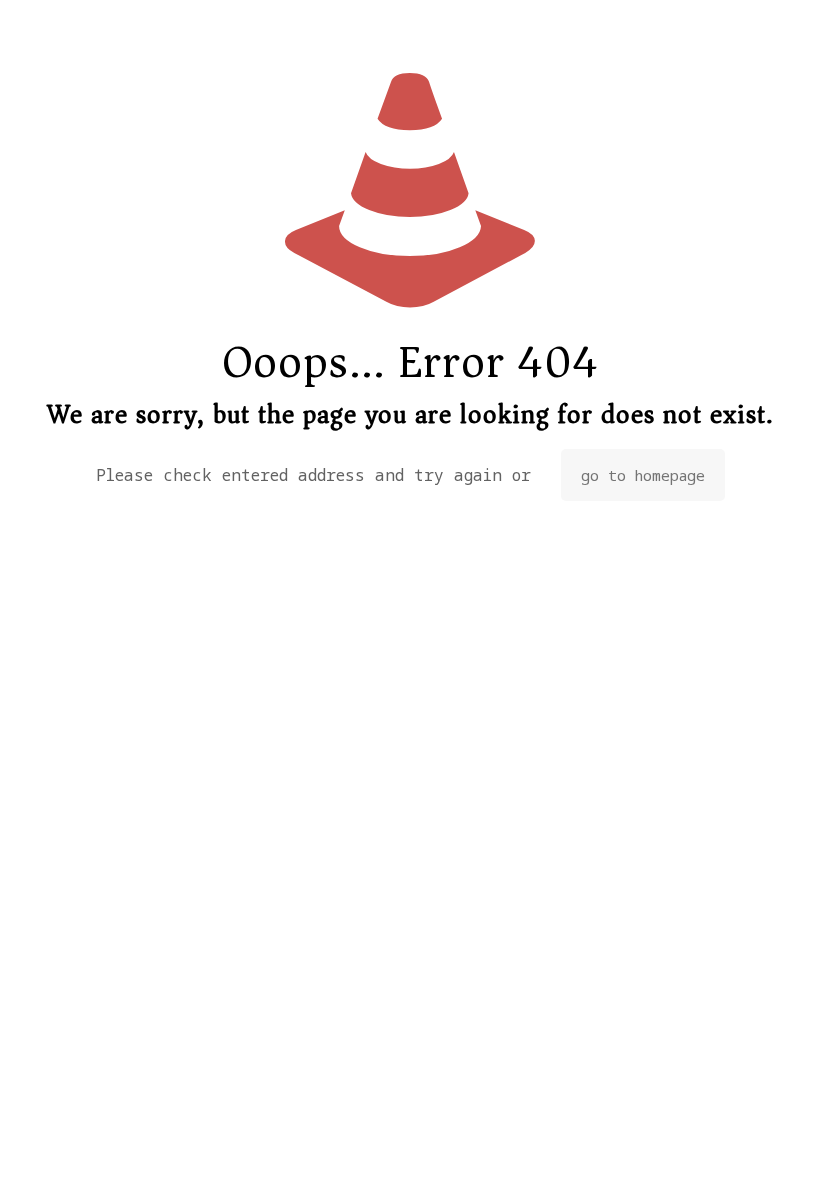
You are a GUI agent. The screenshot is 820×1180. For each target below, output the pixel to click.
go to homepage (643, 475)
